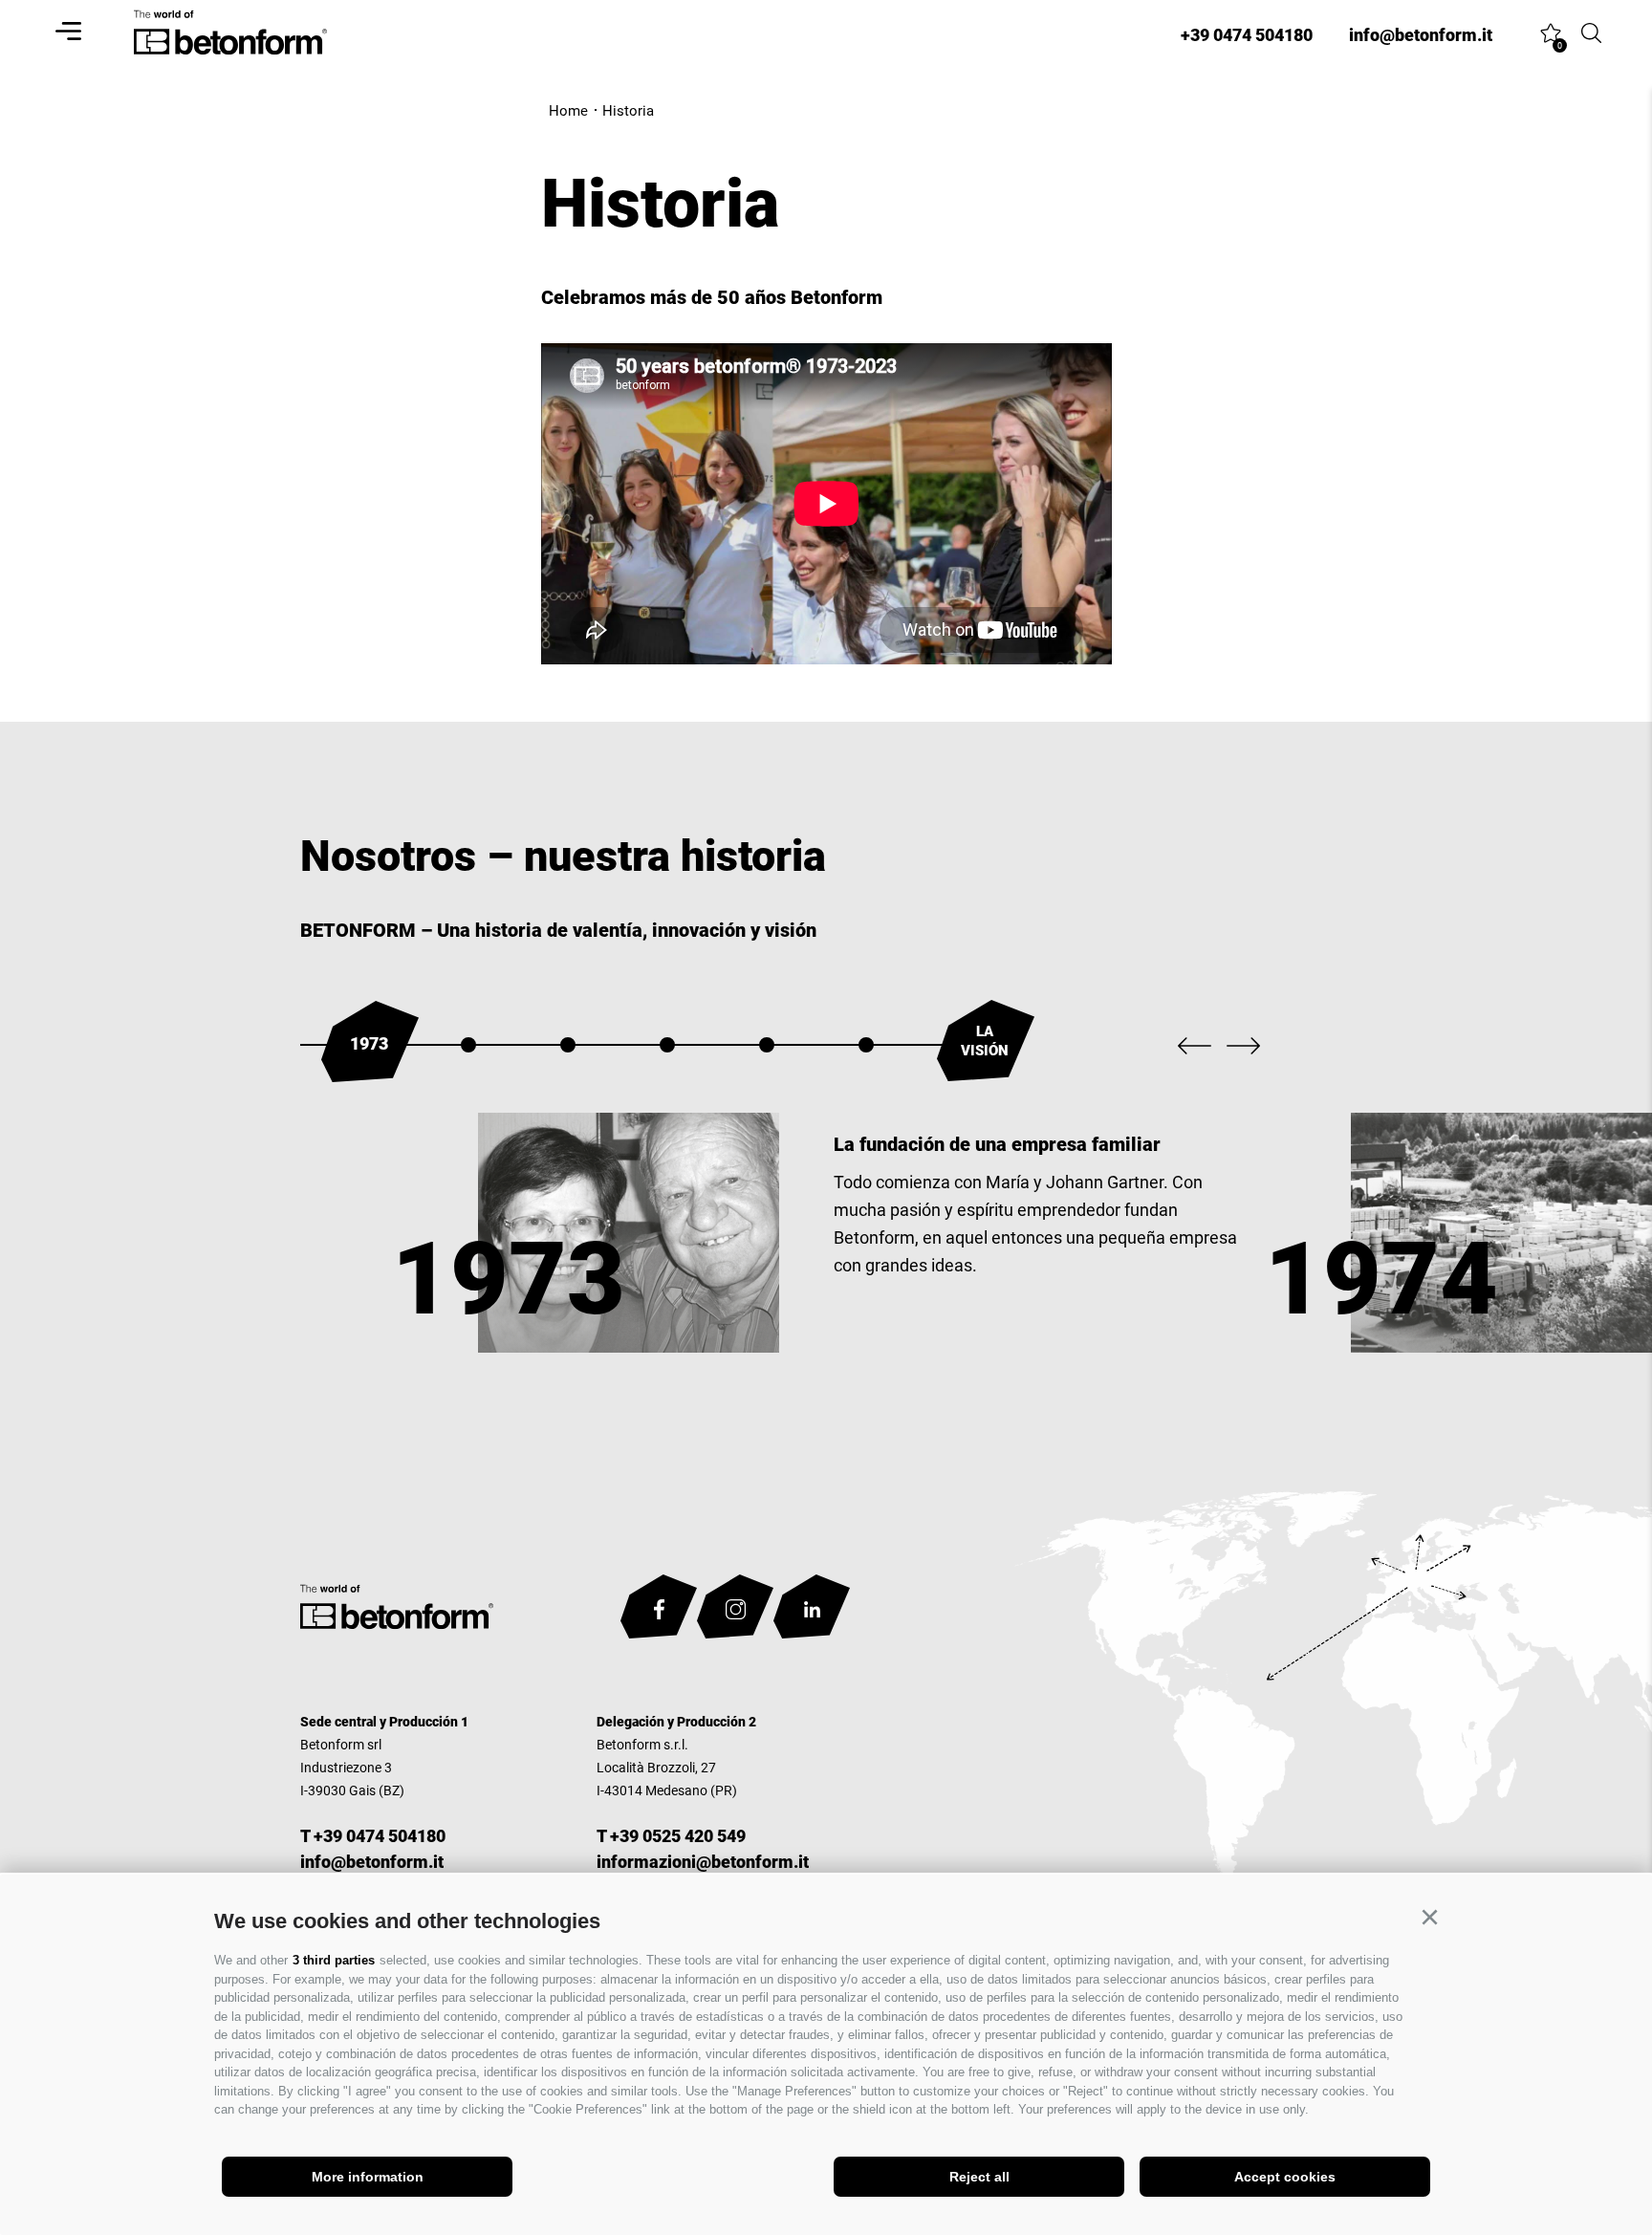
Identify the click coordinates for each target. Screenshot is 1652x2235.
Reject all (979, 2177)
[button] (1429, 1918)
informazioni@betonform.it (703, 1862)
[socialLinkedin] (812, 1610)
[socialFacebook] (659, 1610)
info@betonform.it (372, 1862)
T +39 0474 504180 (373, 1836)
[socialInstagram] (735, 1610)
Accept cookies (1285, 2177)
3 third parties (334, 1960)
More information (368, 2177)
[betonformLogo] (397, 1611)
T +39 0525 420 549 (671, 1836)
